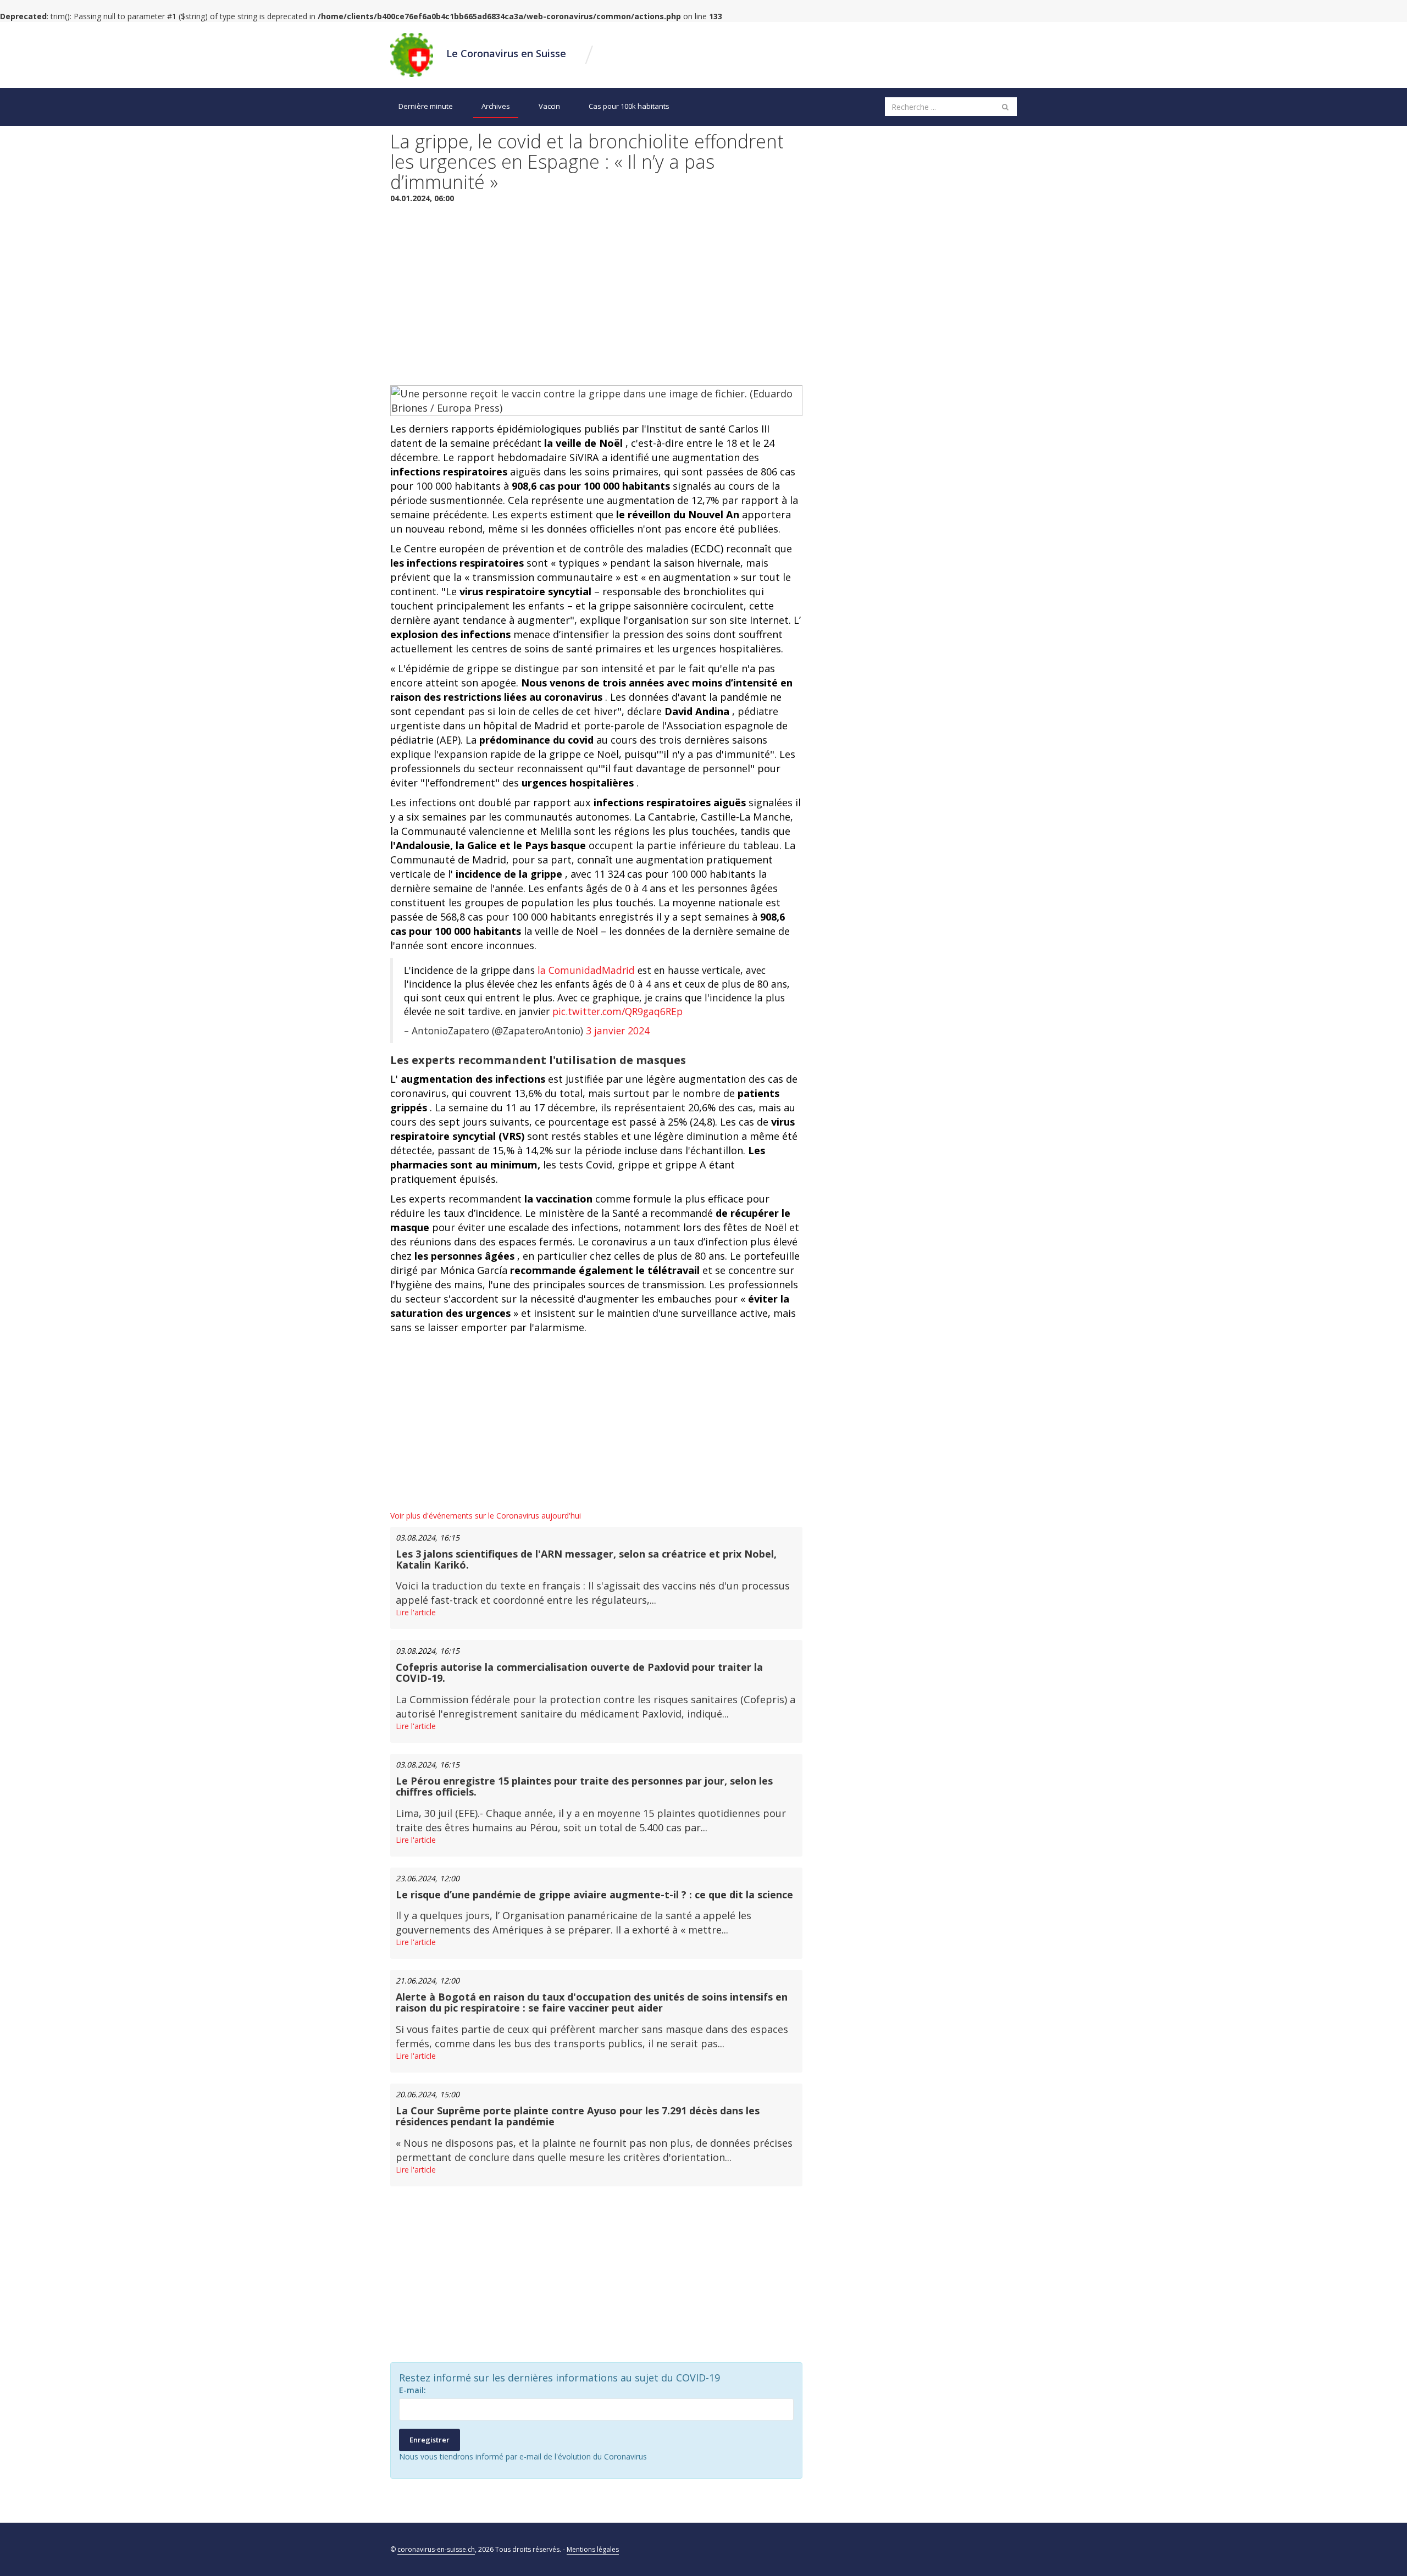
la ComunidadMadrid (586, 970)
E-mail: (412, 2390)
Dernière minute (426, 106)
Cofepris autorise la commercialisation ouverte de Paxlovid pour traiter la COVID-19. (579, 1672)
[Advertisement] (596, 292)
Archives (496, 106)
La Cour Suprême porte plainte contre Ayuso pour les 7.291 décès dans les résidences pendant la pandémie (578, 2116)
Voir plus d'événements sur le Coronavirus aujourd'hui (486, 1516)
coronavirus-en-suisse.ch (436, 2549)
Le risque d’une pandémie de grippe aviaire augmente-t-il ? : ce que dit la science (594, 1894)
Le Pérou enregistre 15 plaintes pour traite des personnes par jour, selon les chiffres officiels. (584, 1786)
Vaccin (549, 106)
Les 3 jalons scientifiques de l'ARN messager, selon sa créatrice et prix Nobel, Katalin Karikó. (586, 1559)
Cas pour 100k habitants (629, 106)
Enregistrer (430, 2440)
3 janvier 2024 (618, 1031)
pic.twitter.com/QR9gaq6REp (617, 1011)
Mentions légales (593, 2549)
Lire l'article (416, 1612)
